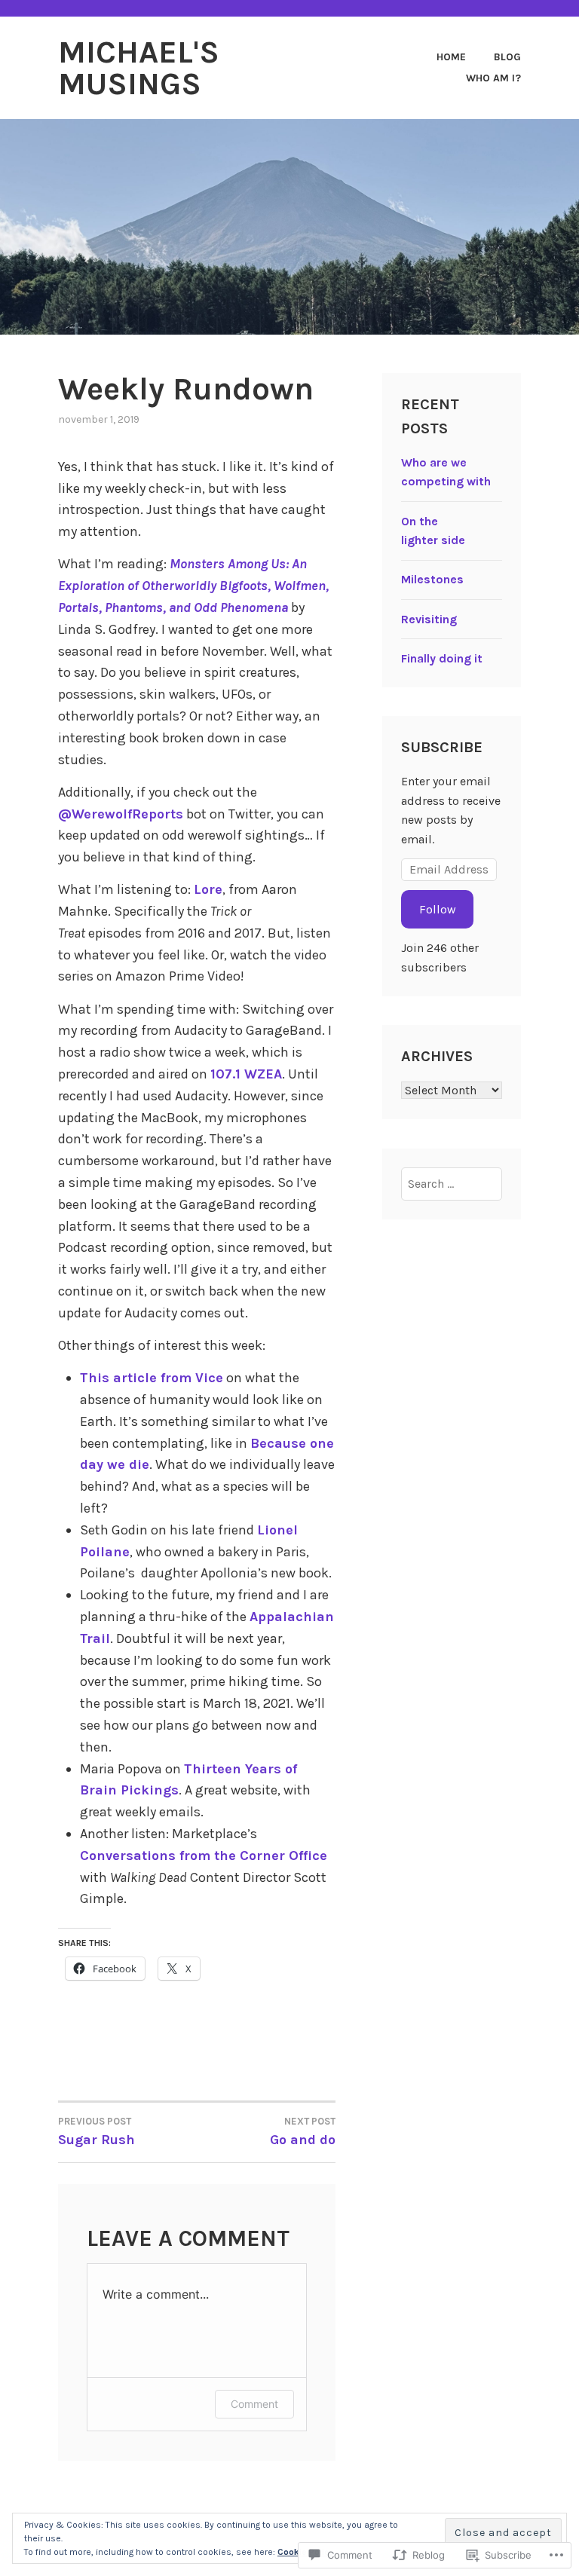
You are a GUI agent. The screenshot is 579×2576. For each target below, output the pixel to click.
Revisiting (429, 619)
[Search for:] (451, 1184)
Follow (438, 909)
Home (451, 57)
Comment (254, 2404)
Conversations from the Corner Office (204, 1856)
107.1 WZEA (246, 1074)
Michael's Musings (139, 68)
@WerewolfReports (121, 814)
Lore (208, 889)
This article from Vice (152, 1378)
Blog (507, 57)
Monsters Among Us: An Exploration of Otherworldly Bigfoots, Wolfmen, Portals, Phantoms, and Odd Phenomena (193, 586)
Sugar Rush (96, 2132)
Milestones (432, 579)
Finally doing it (442, 658)
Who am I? (493, 78)
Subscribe (442, 747)
